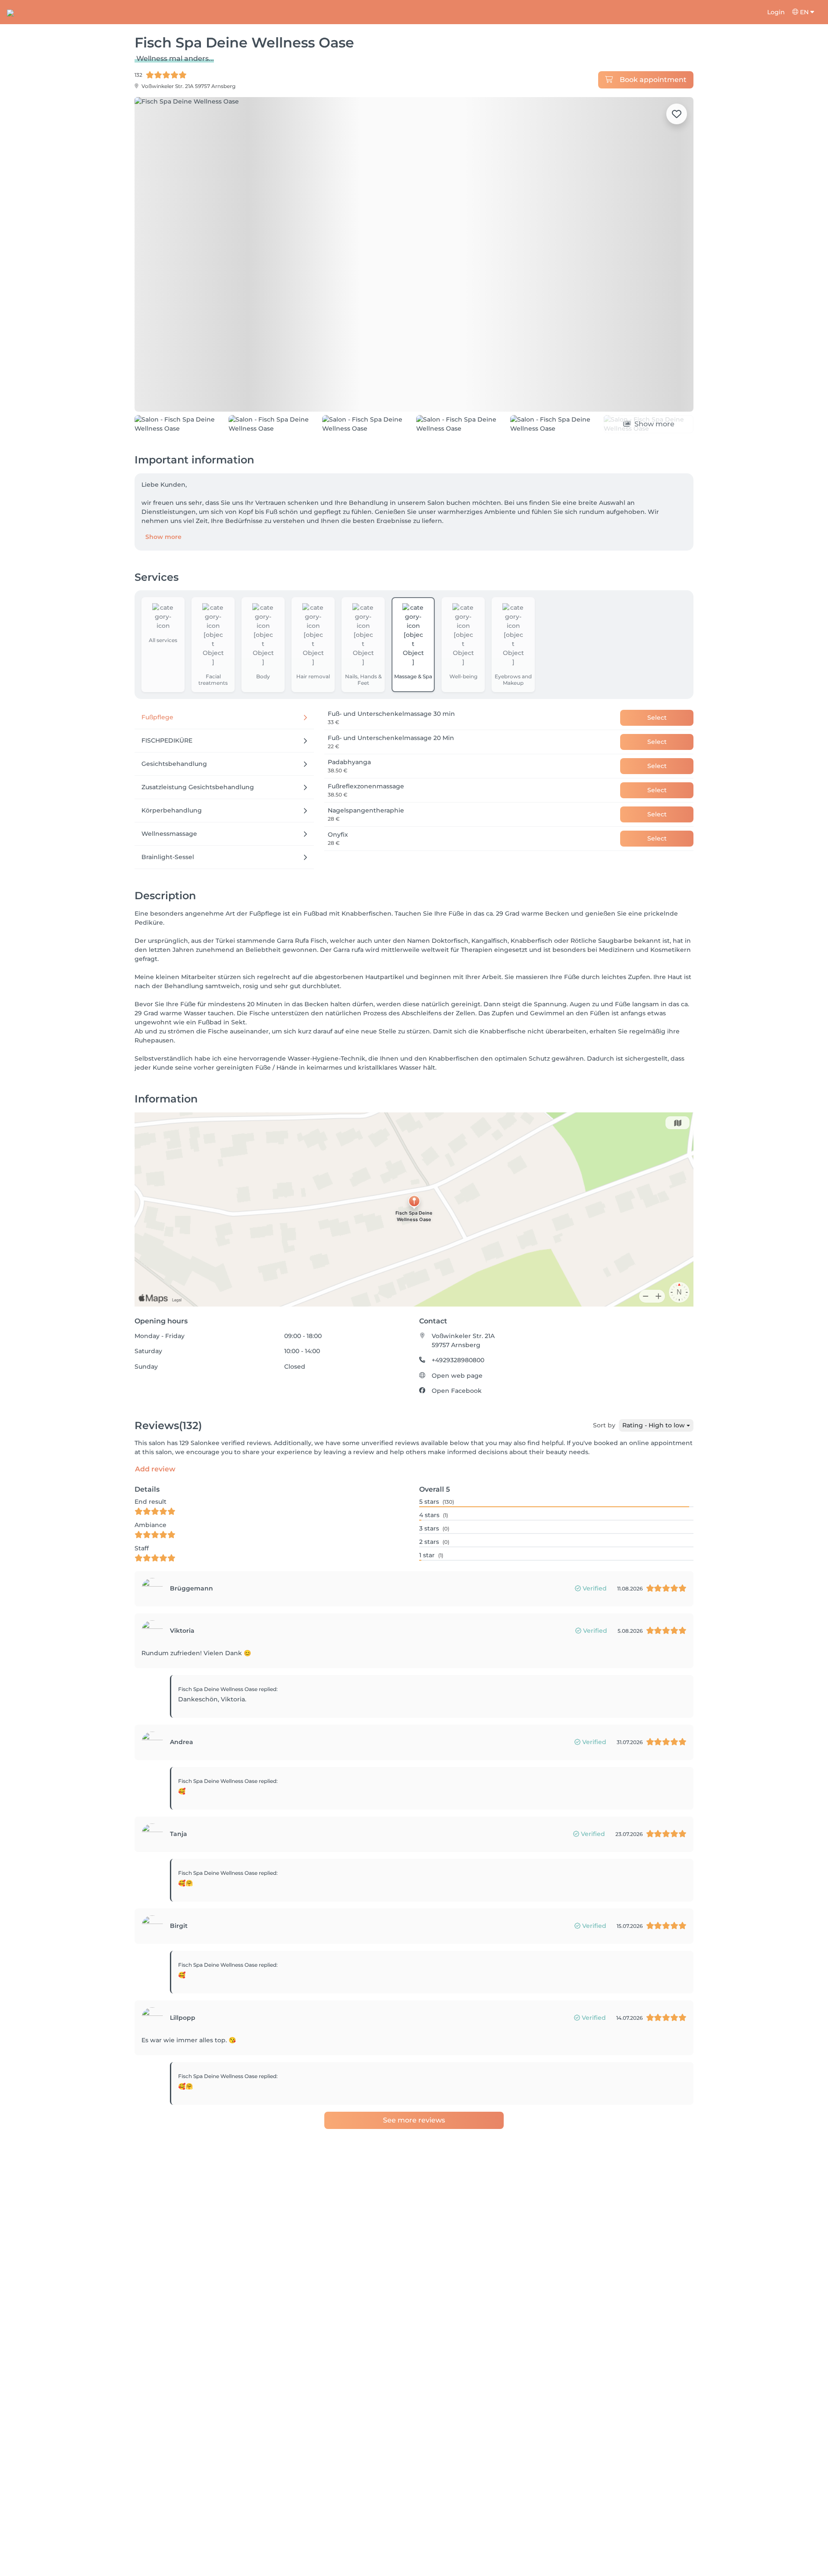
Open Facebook (457, 1440)
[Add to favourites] (677, 114)
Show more (163, 586)
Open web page (457, 1425)
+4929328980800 (458, 1409)
